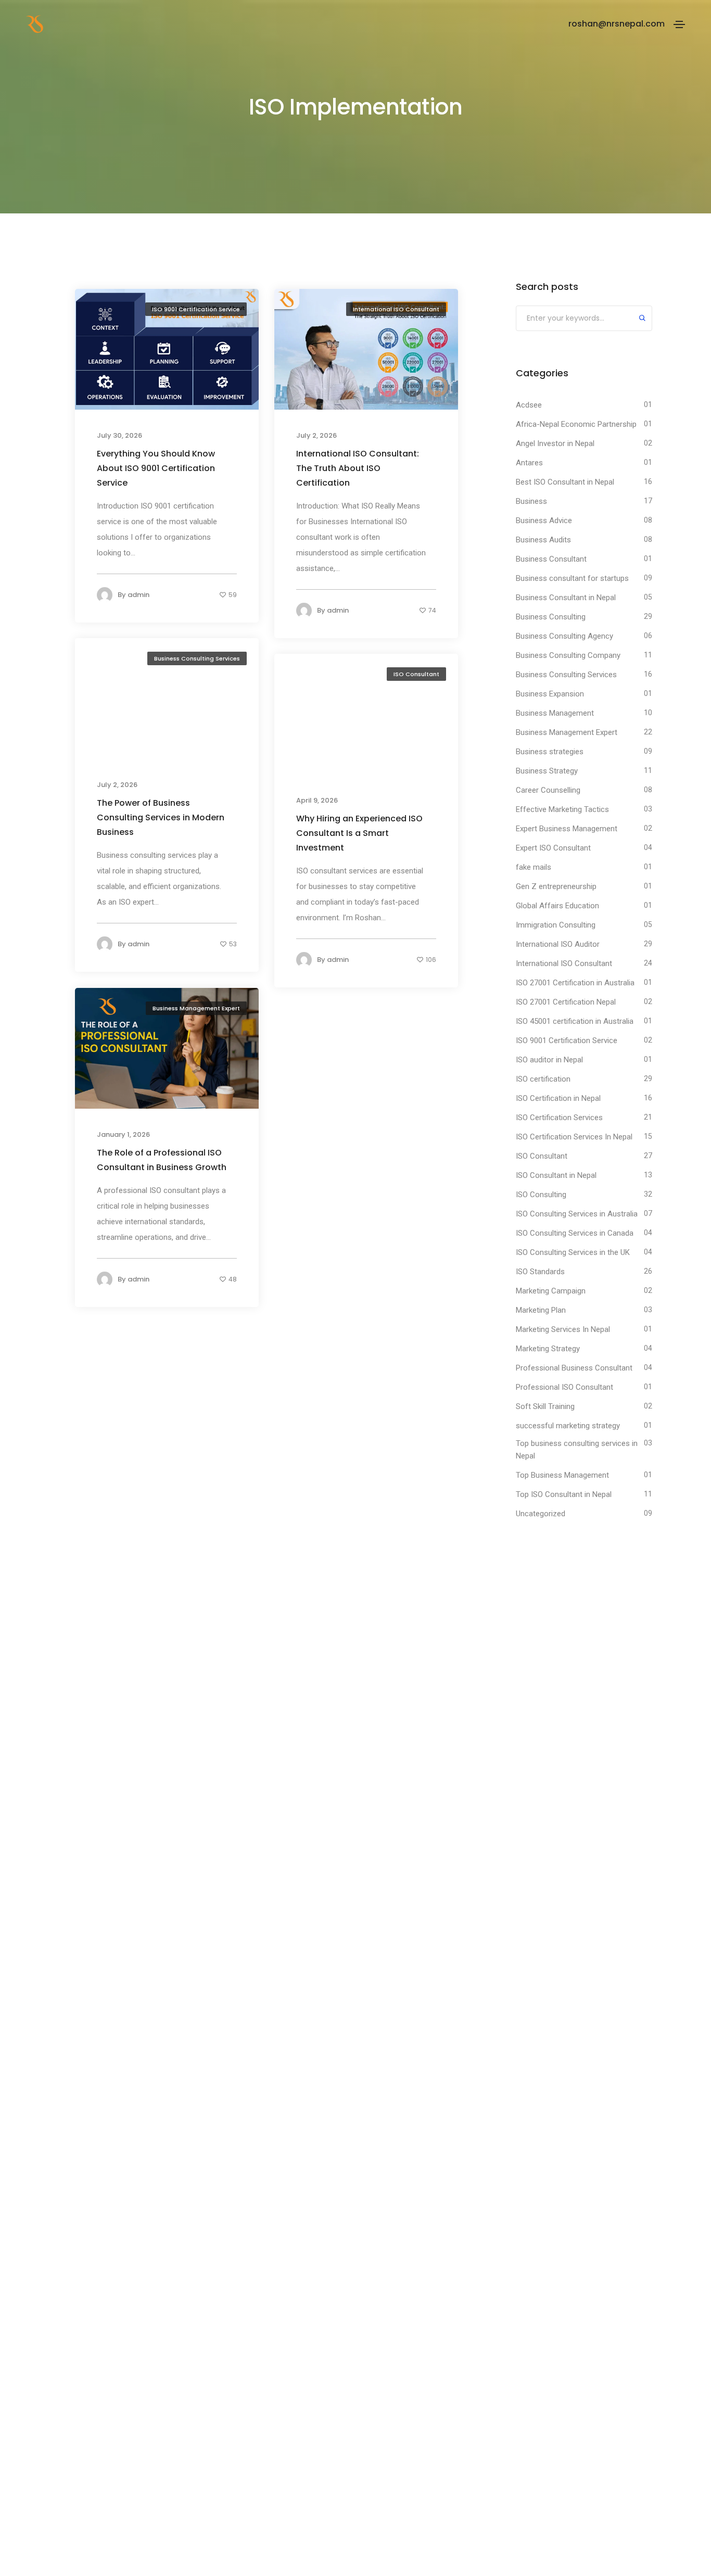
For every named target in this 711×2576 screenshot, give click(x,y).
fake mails (534, 867)
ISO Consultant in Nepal (556, 1175)
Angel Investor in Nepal (555, 443)
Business (531, 501)
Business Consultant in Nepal (566, 598)
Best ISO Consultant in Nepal (565, 482)
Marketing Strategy (548, 1349)
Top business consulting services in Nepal (577, 1450)
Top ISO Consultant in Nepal (564, 1494)
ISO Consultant (416, 674)
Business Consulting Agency (564, 636)
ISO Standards (540, 1272)
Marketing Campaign (551, 1291)
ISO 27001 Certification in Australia (575, 983)
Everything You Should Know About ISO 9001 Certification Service (156, 468)
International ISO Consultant (396, 309)
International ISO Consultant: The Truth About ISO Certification (358, 468)
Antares (529, 463)
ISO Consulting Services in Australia (577, 1214)
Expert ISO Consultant (553, 848)
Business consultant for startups (572, 578)
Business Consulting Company (568, 655)
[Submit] (642, 319)
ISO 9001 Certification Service (196, 309)
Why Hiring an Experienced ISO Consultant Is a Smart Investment (359, 833)
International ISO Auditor (558, 944)
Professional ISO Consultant (564, 1387)
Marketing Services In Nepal (563, 1329)
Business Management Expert (196, 1008)
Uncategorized (541, 1514)
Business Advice (544, 521)
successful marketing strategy (568, 1426)
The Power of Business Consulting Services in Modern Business (161, 817)
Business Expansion (550, 694)
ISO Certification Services (559, 1118)
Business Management (555, 713)
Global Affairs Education (557, 906)
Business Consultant (551, 559)
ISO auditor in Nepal (549, 1060)
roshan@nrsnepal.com (617, 24)
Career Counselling (548, 790)
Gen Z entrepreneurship (556, 886)
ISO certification (543, 1079)
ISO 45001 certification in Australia (575, 1021)
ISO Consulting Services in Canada (575, 1233)
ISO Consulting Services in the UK (573, 1252)
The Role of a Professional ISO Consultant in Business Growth (162, 1159)
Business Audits (543, 540)
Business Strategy (547, 771)
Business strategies (550, 752)
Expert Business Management (567, 829)
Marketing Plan (541, 1310)
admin (138, 595)
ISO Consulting (541, 1195)
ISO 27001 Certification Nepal (566, 1002)
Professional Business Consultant (574, 1368)
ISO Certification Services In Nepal (574, 1137)
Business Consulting (551, 617)
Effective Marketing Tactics (562, 809)
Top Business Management (562, 1475)
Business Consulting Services (197, 658)
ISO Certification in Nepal (558, 1098)
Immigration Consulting (556, 925)
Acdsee (529, 405)
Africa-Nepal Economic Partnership (576, 424)
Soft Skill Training (545, 1406)
